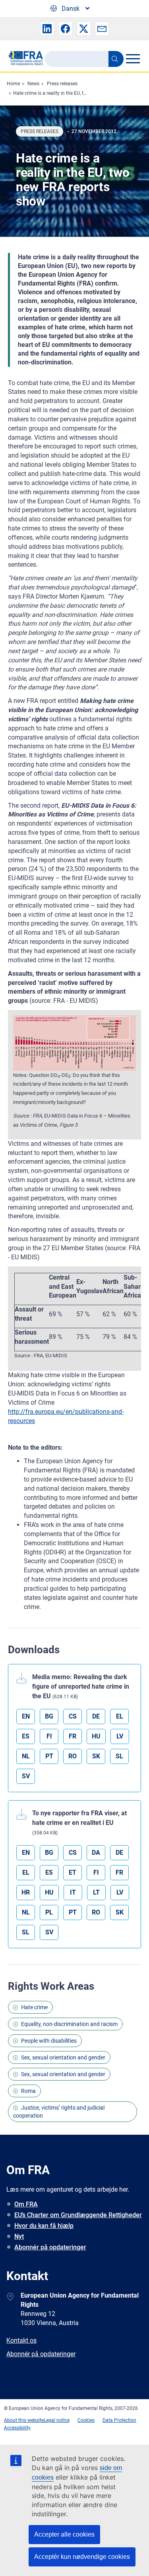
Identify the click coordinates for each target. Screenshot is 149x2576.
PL (49, 1912)
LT (96, 1892)
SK (96, 1756)
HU (96, 1736)
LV (120, 1736)
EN (26, 1716)
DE (96, 1716)
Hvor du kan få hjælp (44, 2226)
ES (26, 1736)
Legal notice (57, 2420)
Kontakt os (21, 2340)
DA (96, 1853)
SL (119, 1756)
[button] (47, 29)
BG (49, 1716)
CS (73, 1716)
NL (26, 1756)
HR (26, 1892)
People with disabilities (49, 2041)
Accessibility (17, 2428)
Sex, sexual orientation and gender (63, 2057)
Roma (28, 2091)
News (33, 84)
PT (49, 1756)
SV (26, 1776)
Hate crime (34, 2007)
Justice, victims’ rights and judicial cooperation (59, 2112)
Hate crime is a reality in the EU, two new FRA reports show (76, 93)
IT (73, 1892)
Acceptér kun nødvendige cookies (82, 2557)
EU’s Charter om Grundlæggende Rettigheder (78, 2215)
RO (73, 1756)
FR (73, 1736)
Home (13, 84)
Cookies (86, 2420)
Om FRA (26, 2204)
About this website (24, 2420)
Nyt (19, 2236)
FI (49, 1736)
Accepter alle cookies (64, 2534)
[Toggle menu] (133, 59)
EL (120, 1716)
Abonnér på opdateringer (50, 2247)
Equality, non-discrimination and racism (69, 2024)
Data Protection (119, 2420)
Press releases (62, 84)
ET (73, 1872)
